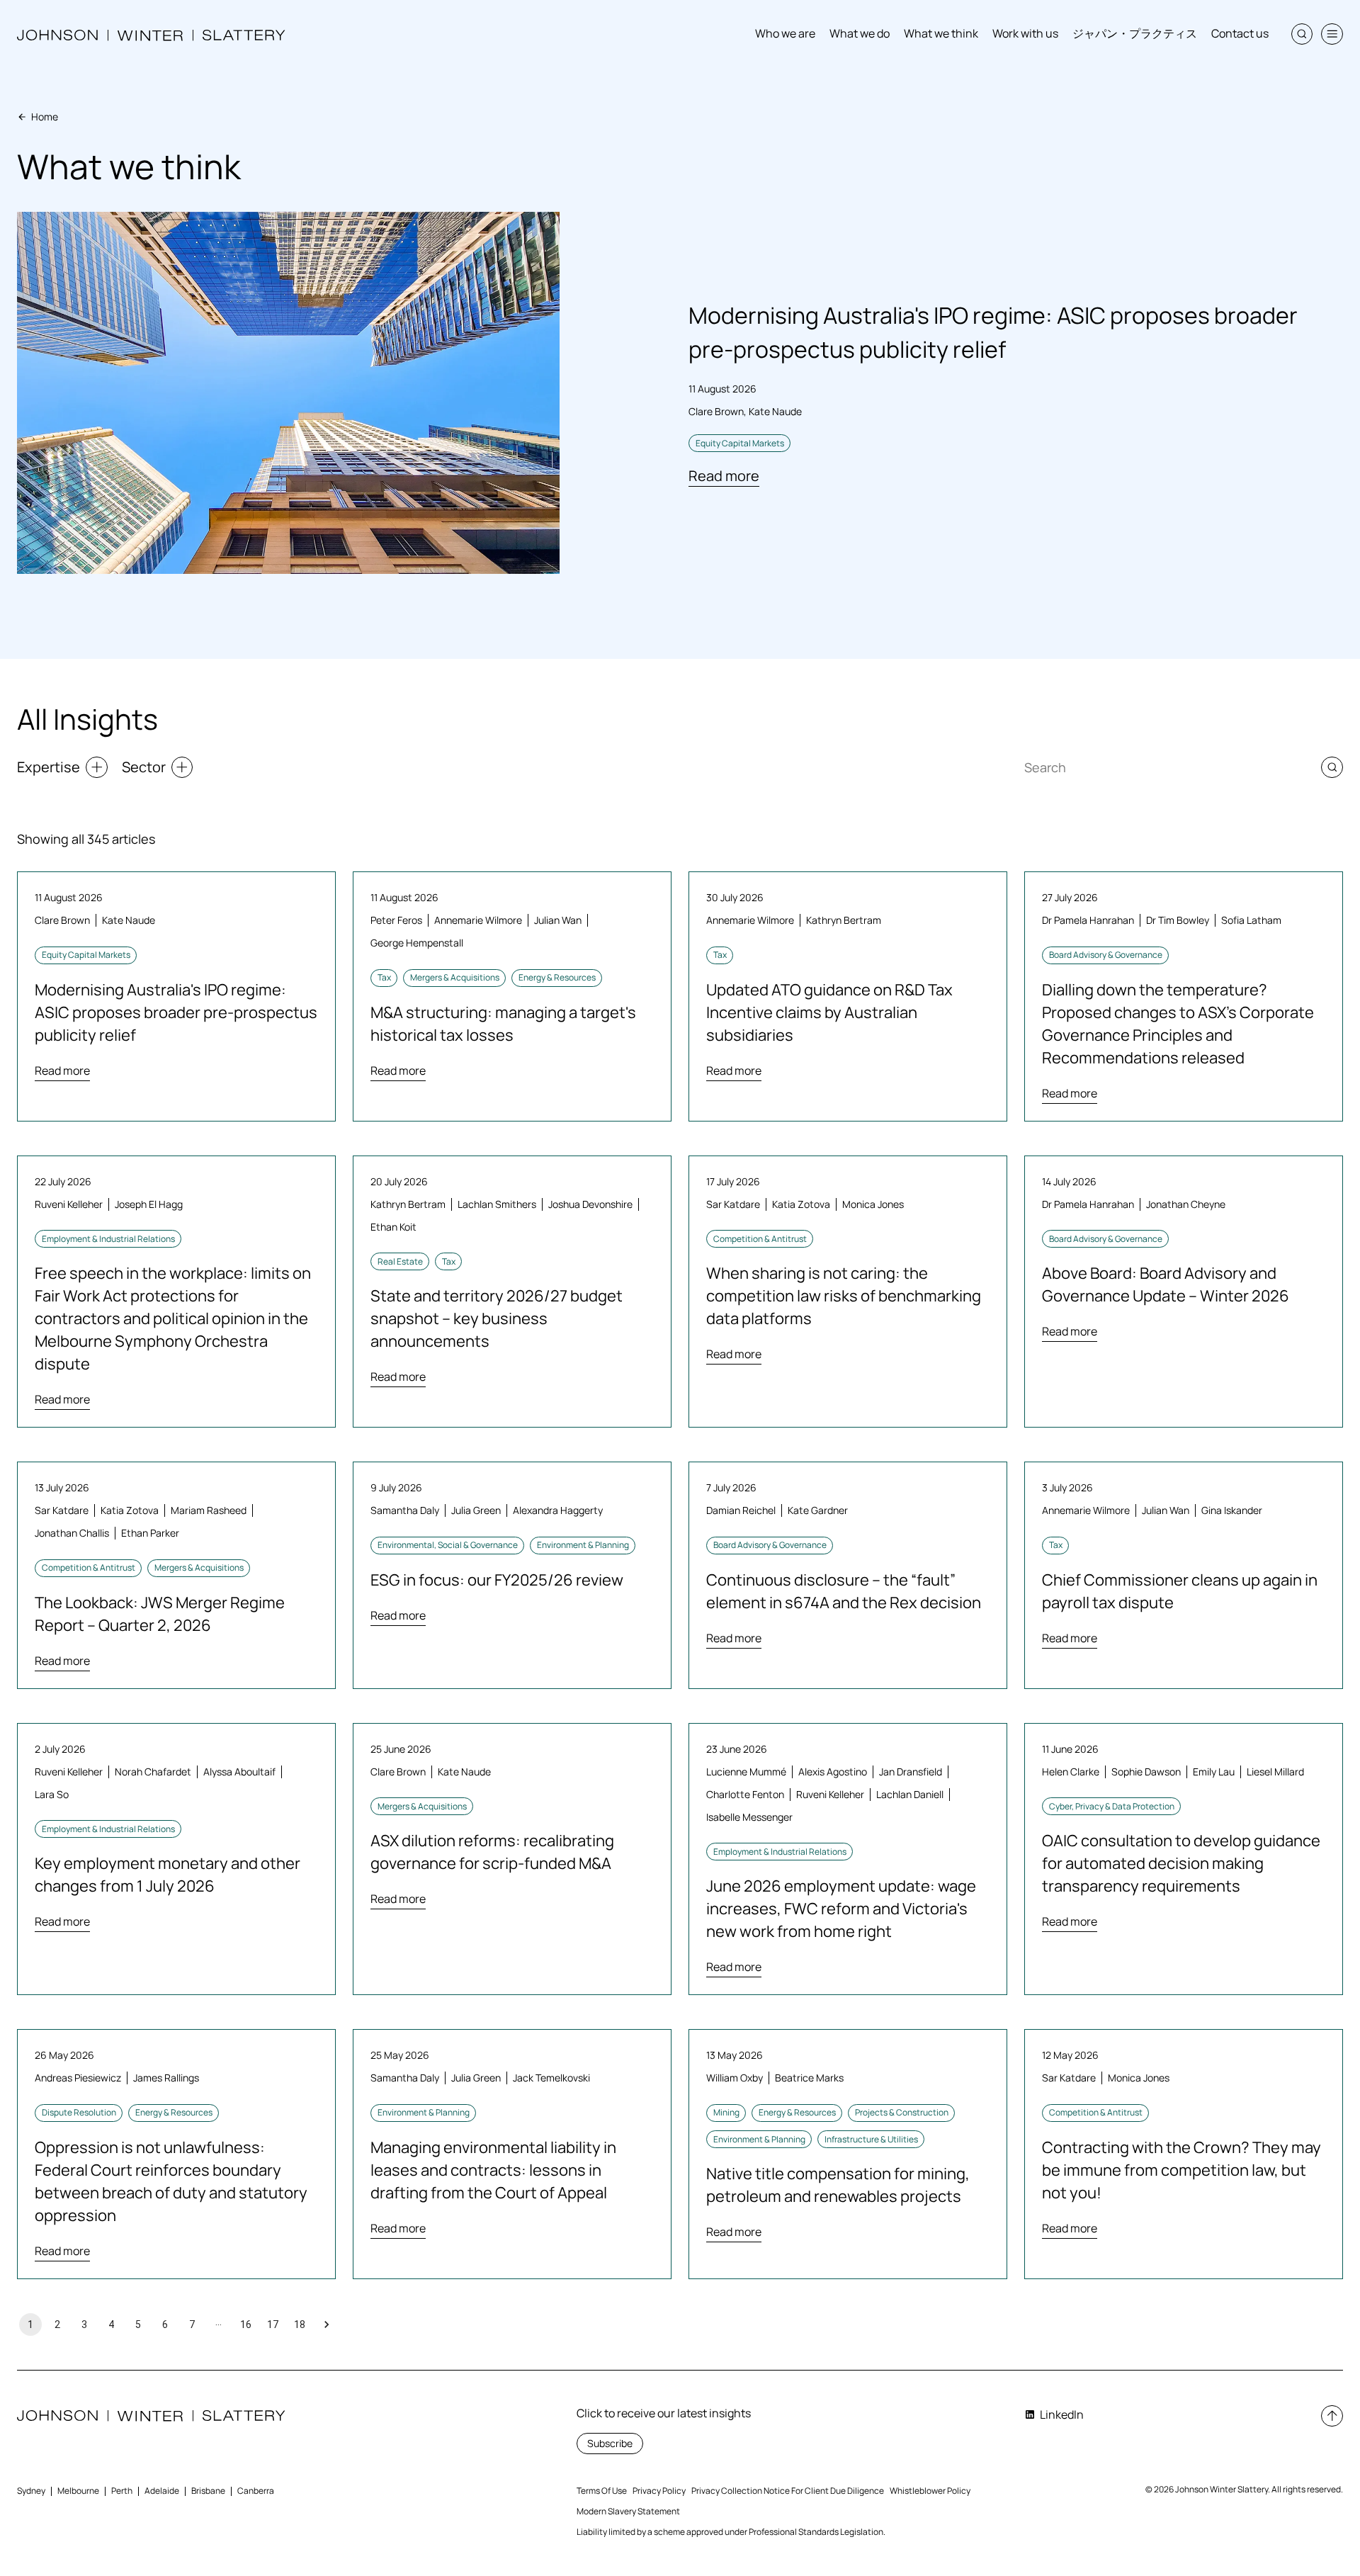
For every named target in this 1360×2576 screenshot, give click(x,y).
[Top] (1332, 2416)
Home (45, 117)
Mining (726, 2112)
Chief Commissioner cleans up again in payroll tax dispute (1180, 1591)
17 (273, 2324)
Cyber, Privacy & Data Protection (1112, 1806)
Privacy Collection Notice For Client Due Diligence (788, 2491)
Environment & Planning (583, 1545)
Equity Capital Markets (740, 443)
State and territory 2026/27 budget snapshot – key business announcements (497, 1318)
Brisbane (208, 2491)
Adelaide (162, 2491)
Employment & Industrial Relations (108, 1239)
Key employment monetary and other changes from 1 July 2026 (168, 1875)
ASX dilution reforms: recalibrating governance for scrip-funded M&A (492, 1852)
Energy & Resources (557, 977)
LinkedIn (1062, 2414)
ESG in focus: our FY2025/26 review (497, 1580)
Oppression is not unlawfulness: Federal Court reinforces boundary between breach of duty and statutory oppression (171, 2181)
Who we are (785, 33)
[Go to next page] (327, 2324)
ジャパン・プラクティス (1135, 33)
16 (246, 2324)
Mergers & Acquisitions (455, 977)
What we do (860, 33)
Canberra (256, 2491)
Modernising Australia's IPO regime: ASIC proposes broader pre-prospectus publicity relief (176, 1012)
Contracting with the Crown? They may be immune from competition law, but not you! (1181, 2170)
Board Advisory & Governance (1106, 955)
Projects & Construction (902, 2112)
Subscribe (610, 2443)
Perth (122, 2491)
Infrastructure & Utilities (871, 2139)
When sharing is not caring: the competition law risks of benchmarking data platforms (844, 1296)
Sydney (31, 2491)
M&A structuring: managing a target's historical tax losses (503, 1024)
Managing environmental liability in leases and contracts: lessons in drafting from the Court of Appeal (493, 2170)
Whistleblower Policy (930, 2491)
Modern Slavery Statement (628, 2511)
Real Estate (400, 1261)
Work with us (1025, 33)
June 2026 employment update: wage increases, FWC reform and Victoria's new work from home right (841, 1909)
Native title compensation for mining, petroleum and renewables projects (838, 2185)
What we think (941, 33)
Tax (384, 977)
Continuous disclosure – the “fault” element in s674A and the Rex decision (844, 1591)
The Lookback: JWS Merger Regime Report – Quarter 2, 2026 (160, 1614)
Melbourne (78, 2491)
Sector (144, 767)
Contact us (1240, 33)
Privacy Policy (659, 2491)
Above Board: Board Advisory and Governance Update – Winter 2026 (1166, 1284)
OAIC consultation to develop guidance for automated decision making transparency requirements (1181, 1863)
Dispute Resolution (79, 2112)
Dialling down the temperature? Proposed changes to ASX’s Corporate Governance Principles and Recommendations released (1178, 1024)
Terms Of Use (602, 2491)
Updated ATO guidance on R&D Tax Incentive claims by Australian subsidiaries (829, 1012)
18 (300, 2324)
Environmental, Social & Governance (448, 1545)
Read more (724, 476)
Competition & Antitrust (760, 1239)
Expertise (49, 767)
